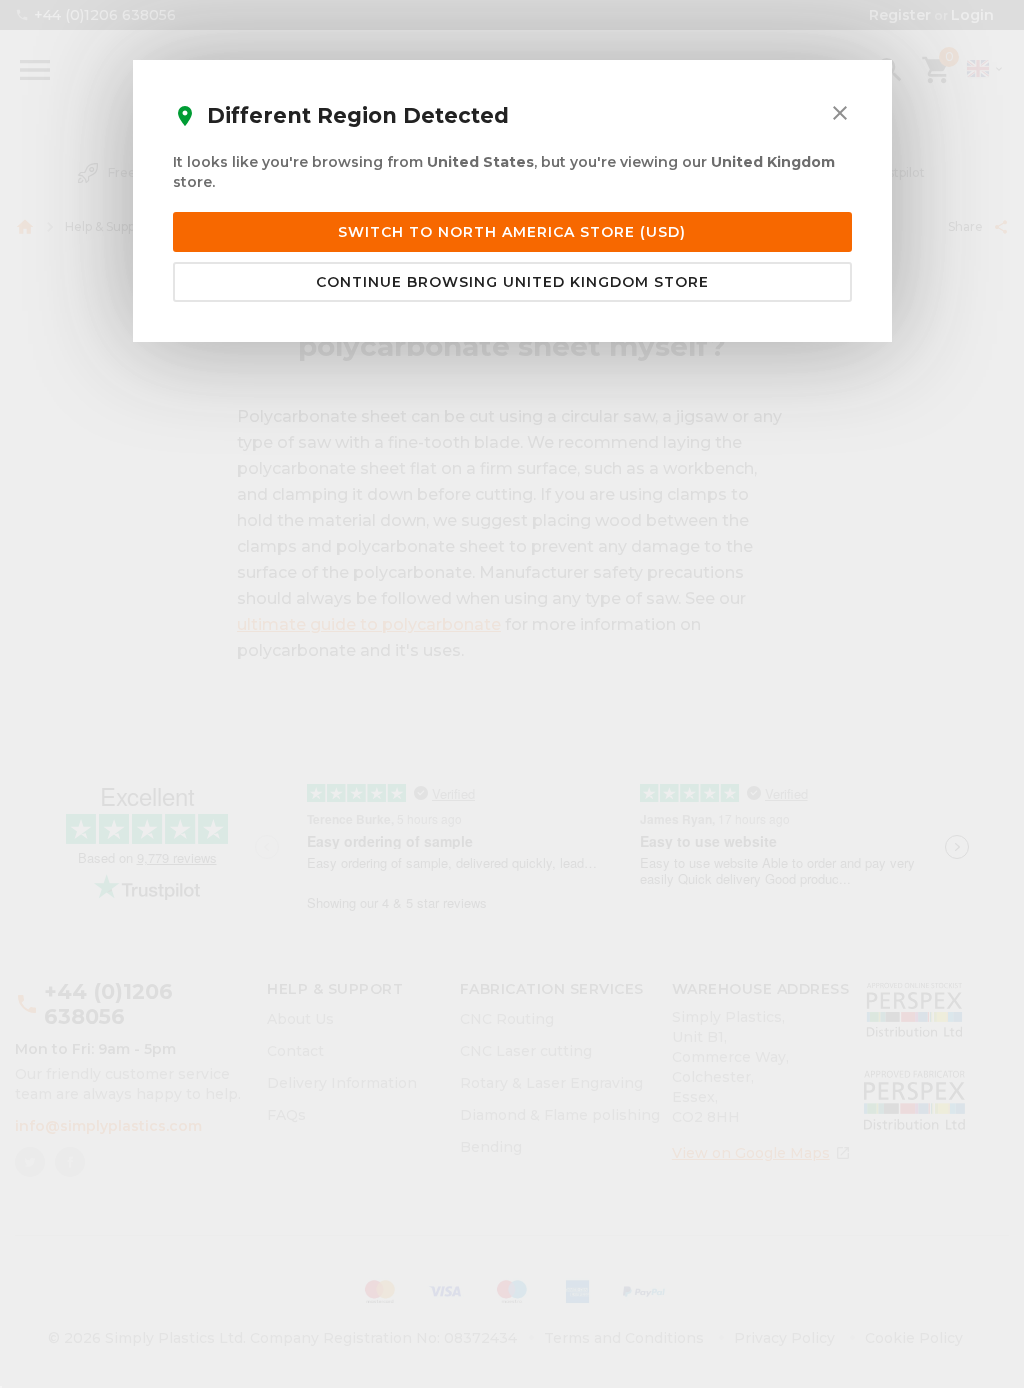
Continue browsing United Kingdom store (512, 282)
